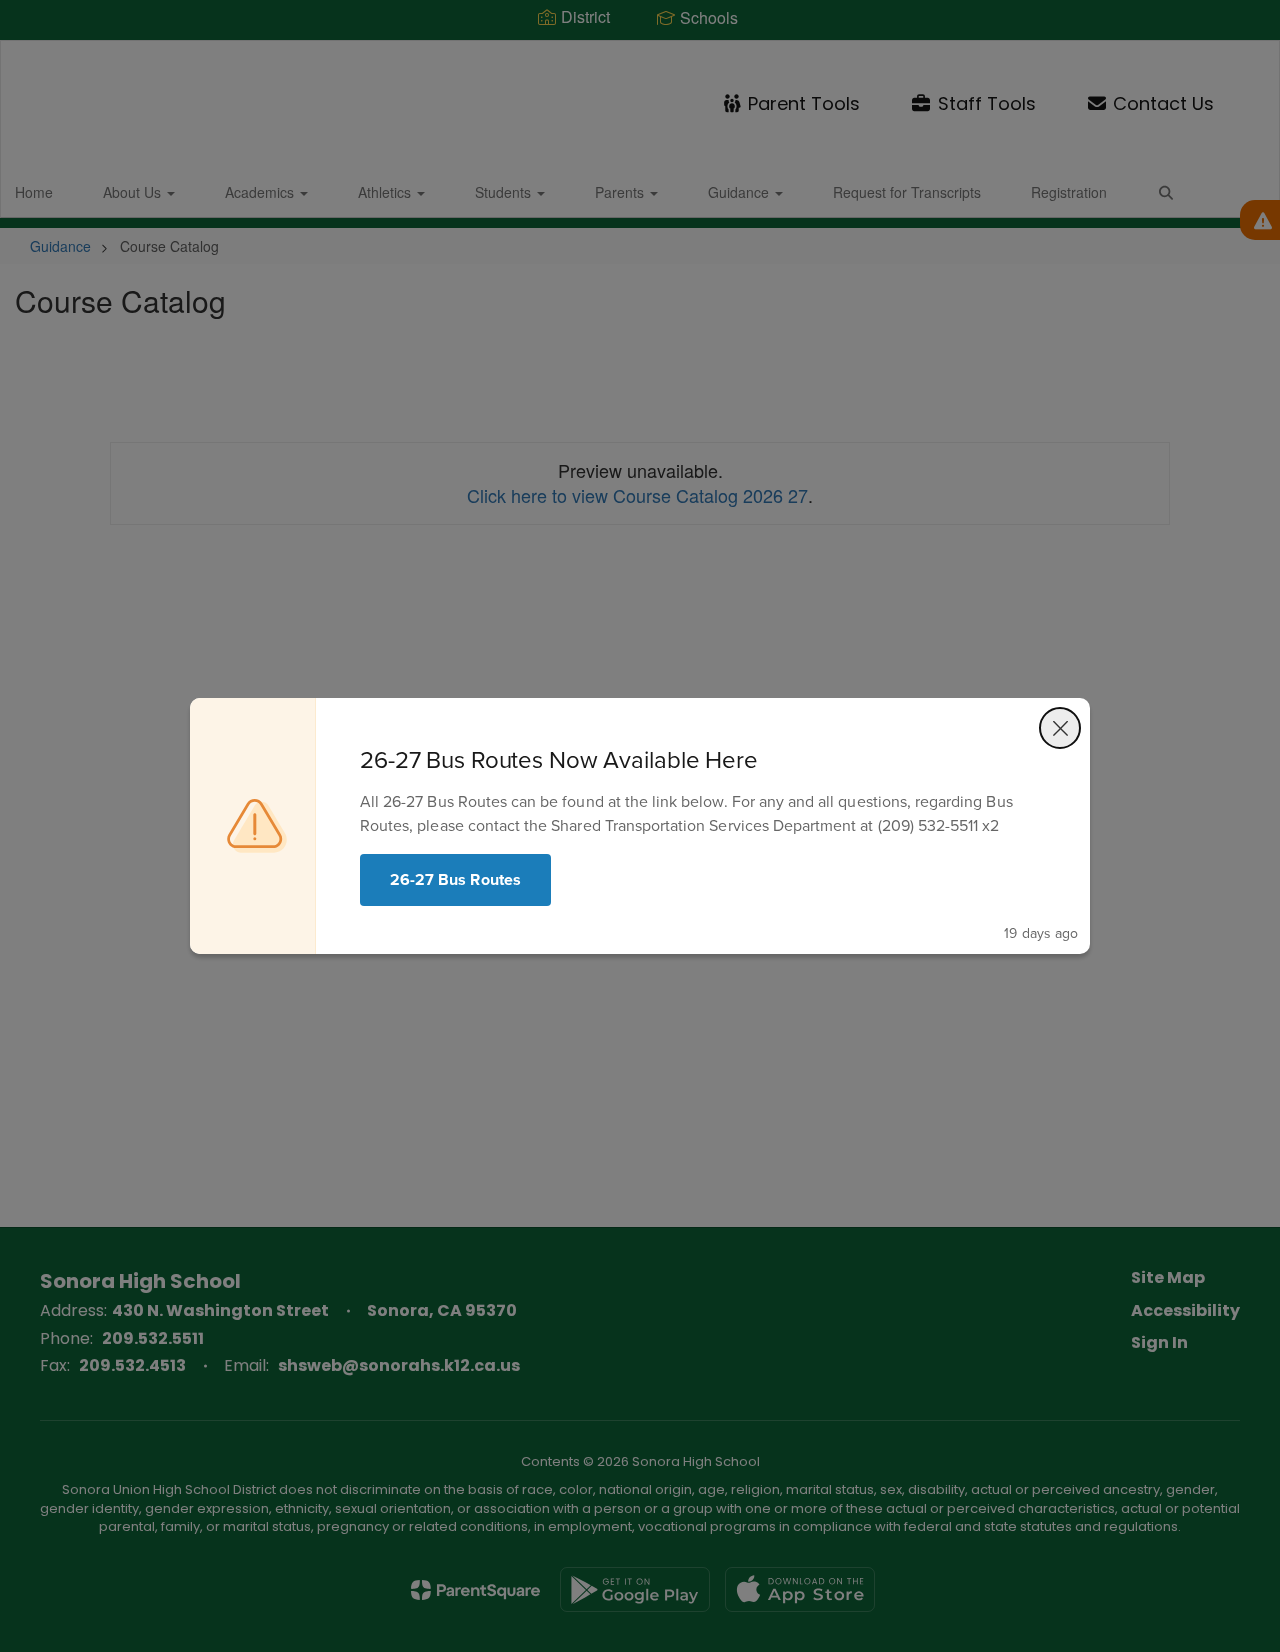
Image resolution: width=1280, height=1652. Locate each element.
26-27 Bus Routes (455, 879)
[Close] (1060, 728)
